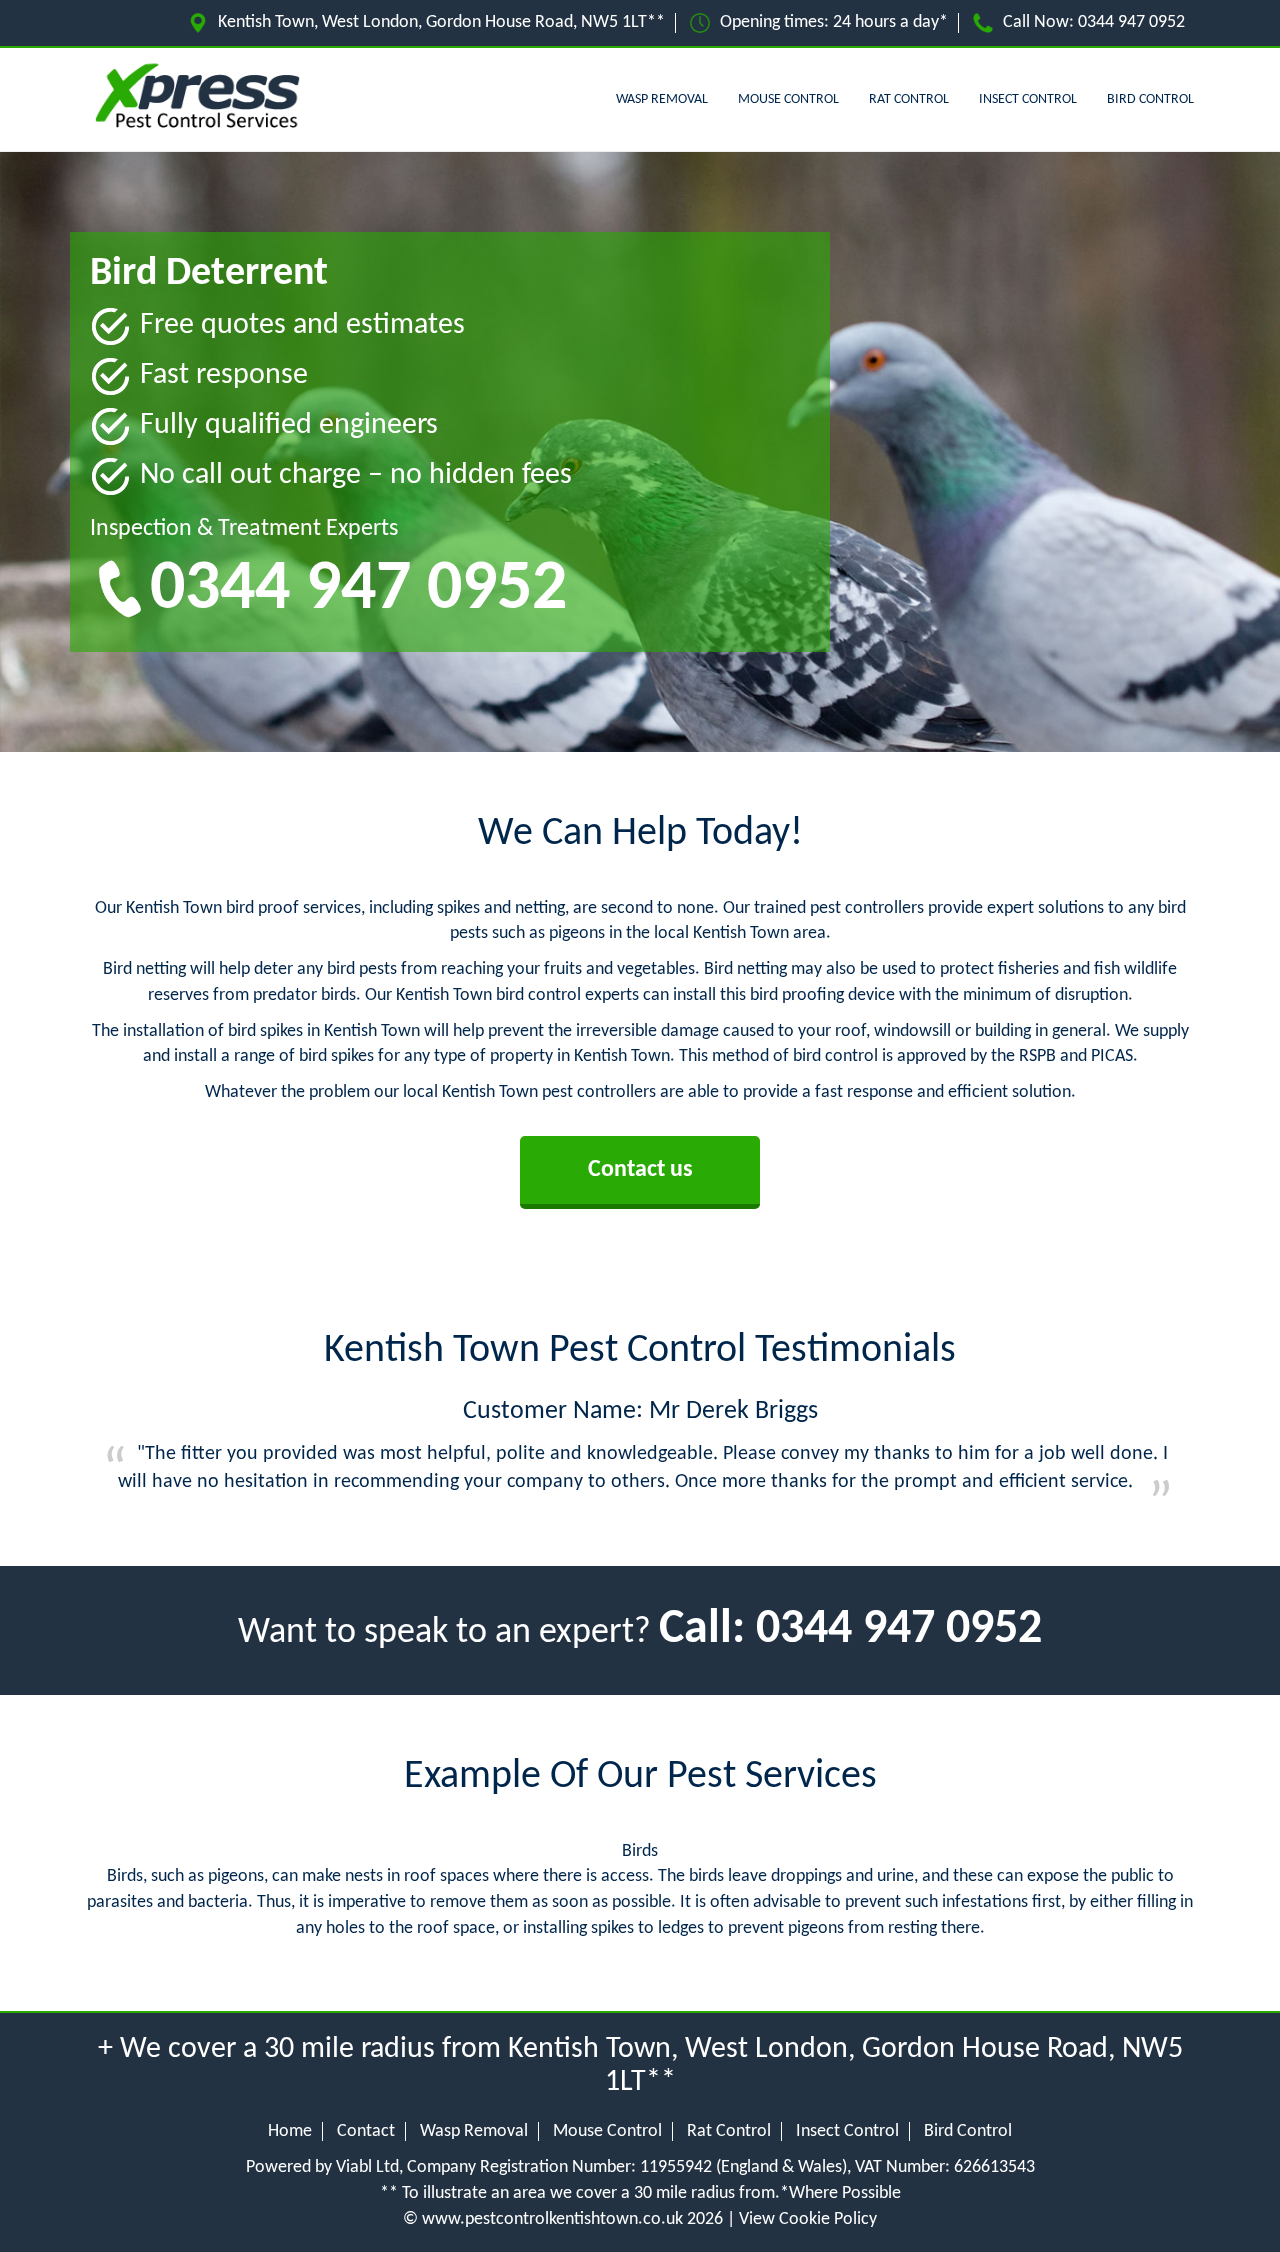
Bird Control (1150, 99)
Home (290, 2131)
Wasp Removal (662, 99)
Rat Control (909, 99)
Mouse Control (788, 99)
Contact (366, 2131)
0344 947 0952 (1131, 22)
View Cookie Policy (808, 2219)
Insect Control (1028, 99)
